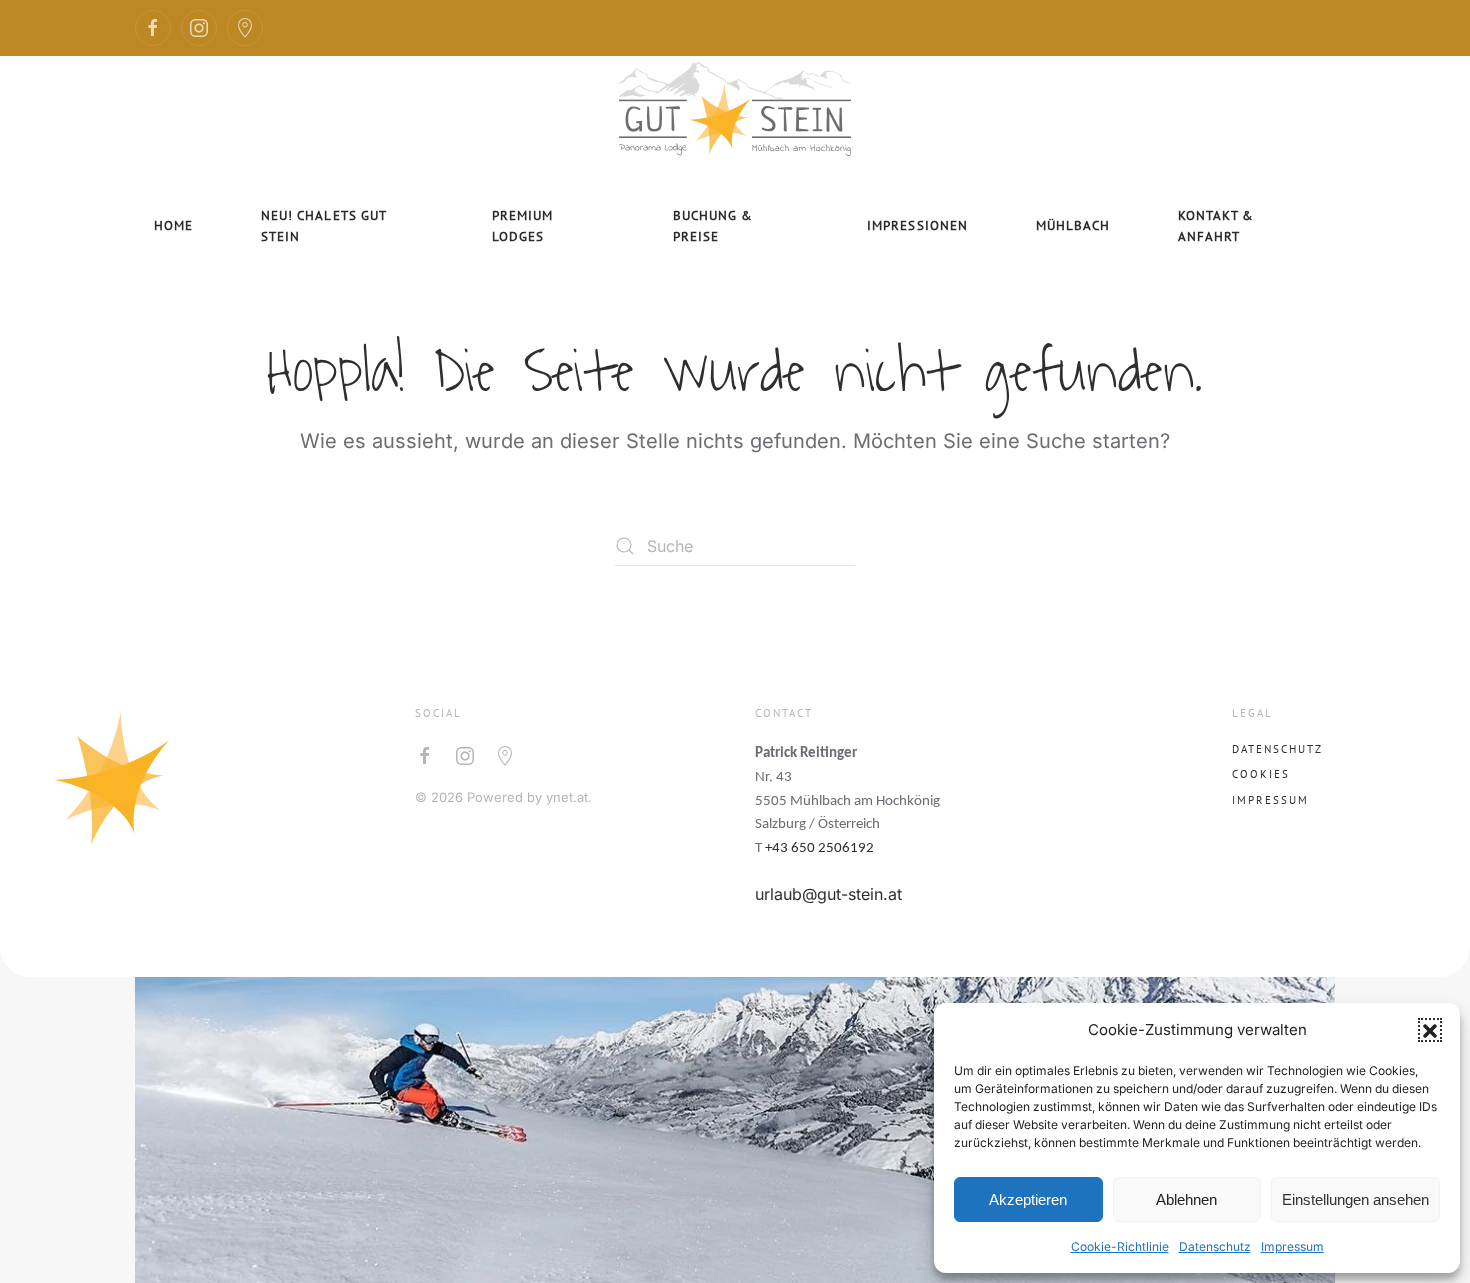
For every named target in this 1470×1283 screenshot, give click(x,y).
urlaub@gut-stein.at (828, 894)
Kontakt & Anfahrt (1216, 226)
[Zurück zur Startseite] (735, 106)
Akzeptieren (1028, 1199)
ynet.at (567, 797)
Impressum (1292, 1246)
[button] (1430, 1030)
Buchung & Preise (713, 226)
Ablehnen (1186, 1199)
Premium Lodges (522, 226)
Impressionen (917, 225)
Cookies (1261, 774)
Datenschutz (1215, 1246)
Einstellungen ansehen (1355, 1199)
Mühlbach (1073, 225)
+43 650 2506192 (819, 848)
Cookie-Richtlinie (1120, 1246)
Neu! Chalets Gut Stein (324, 226)
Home (173, 225)
